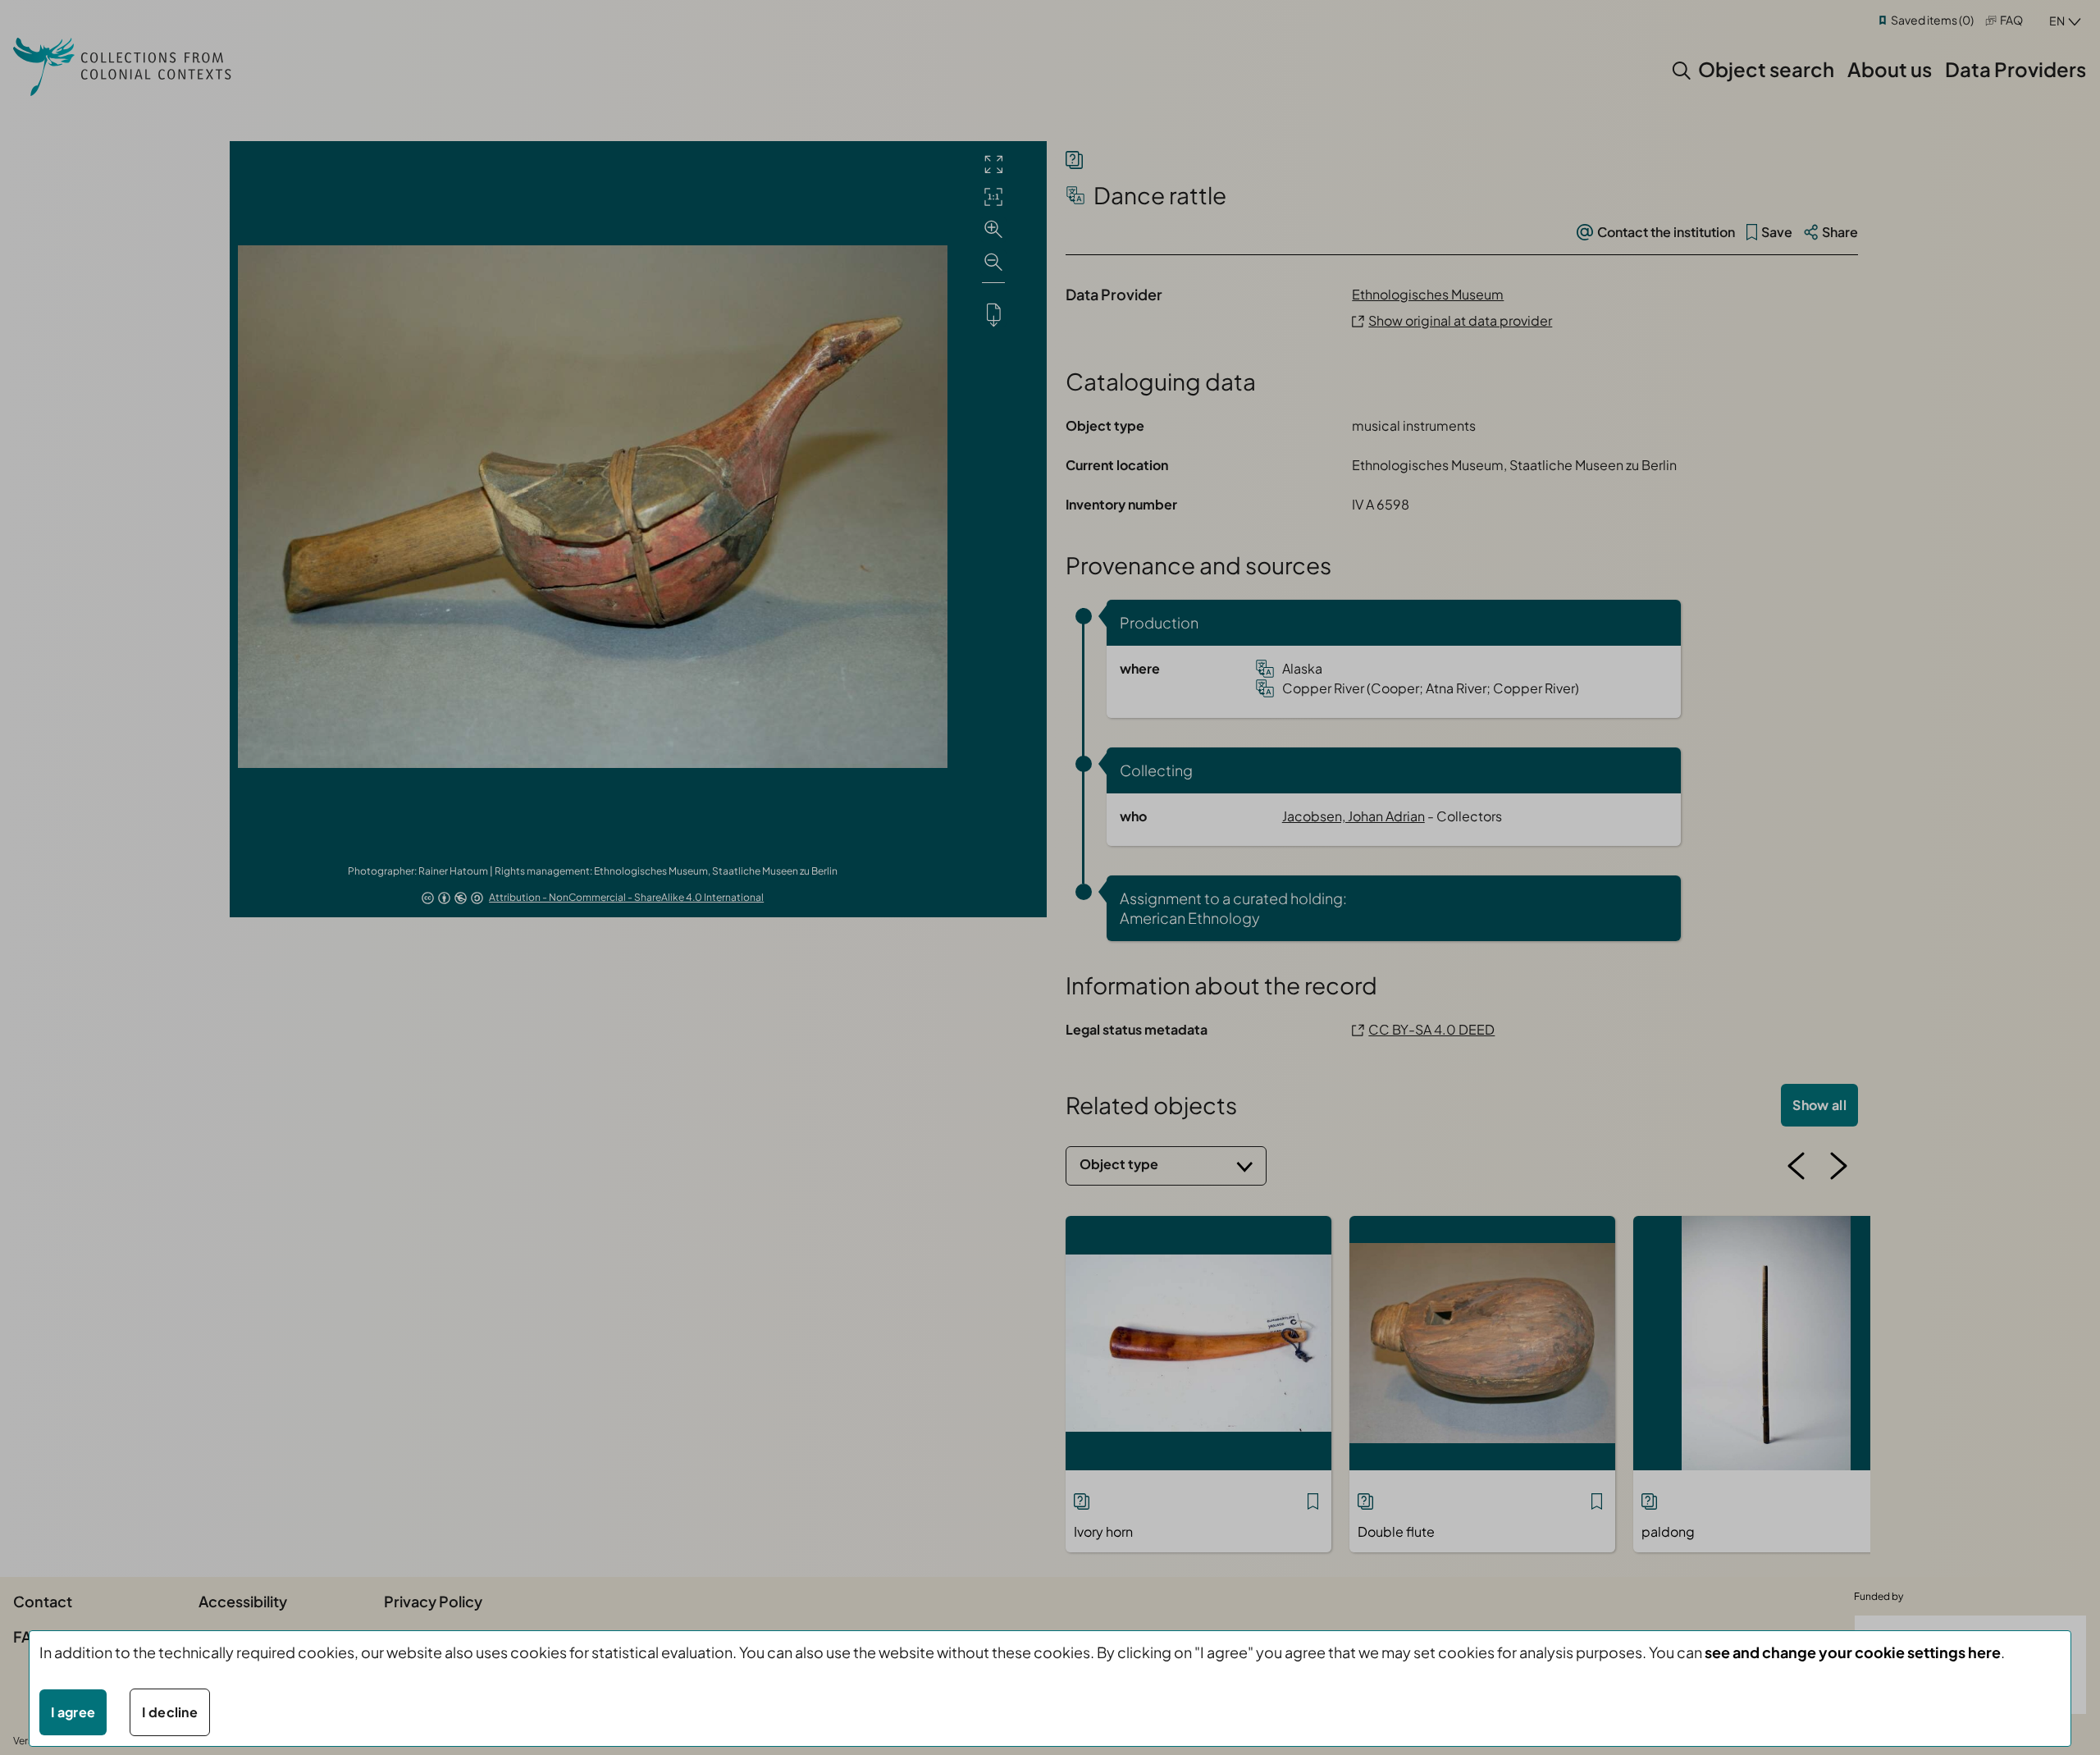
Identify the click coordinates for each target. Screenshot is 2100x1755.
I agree (73, 1712)
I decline (170, 1712)
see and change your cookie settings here (1853, 1652)
